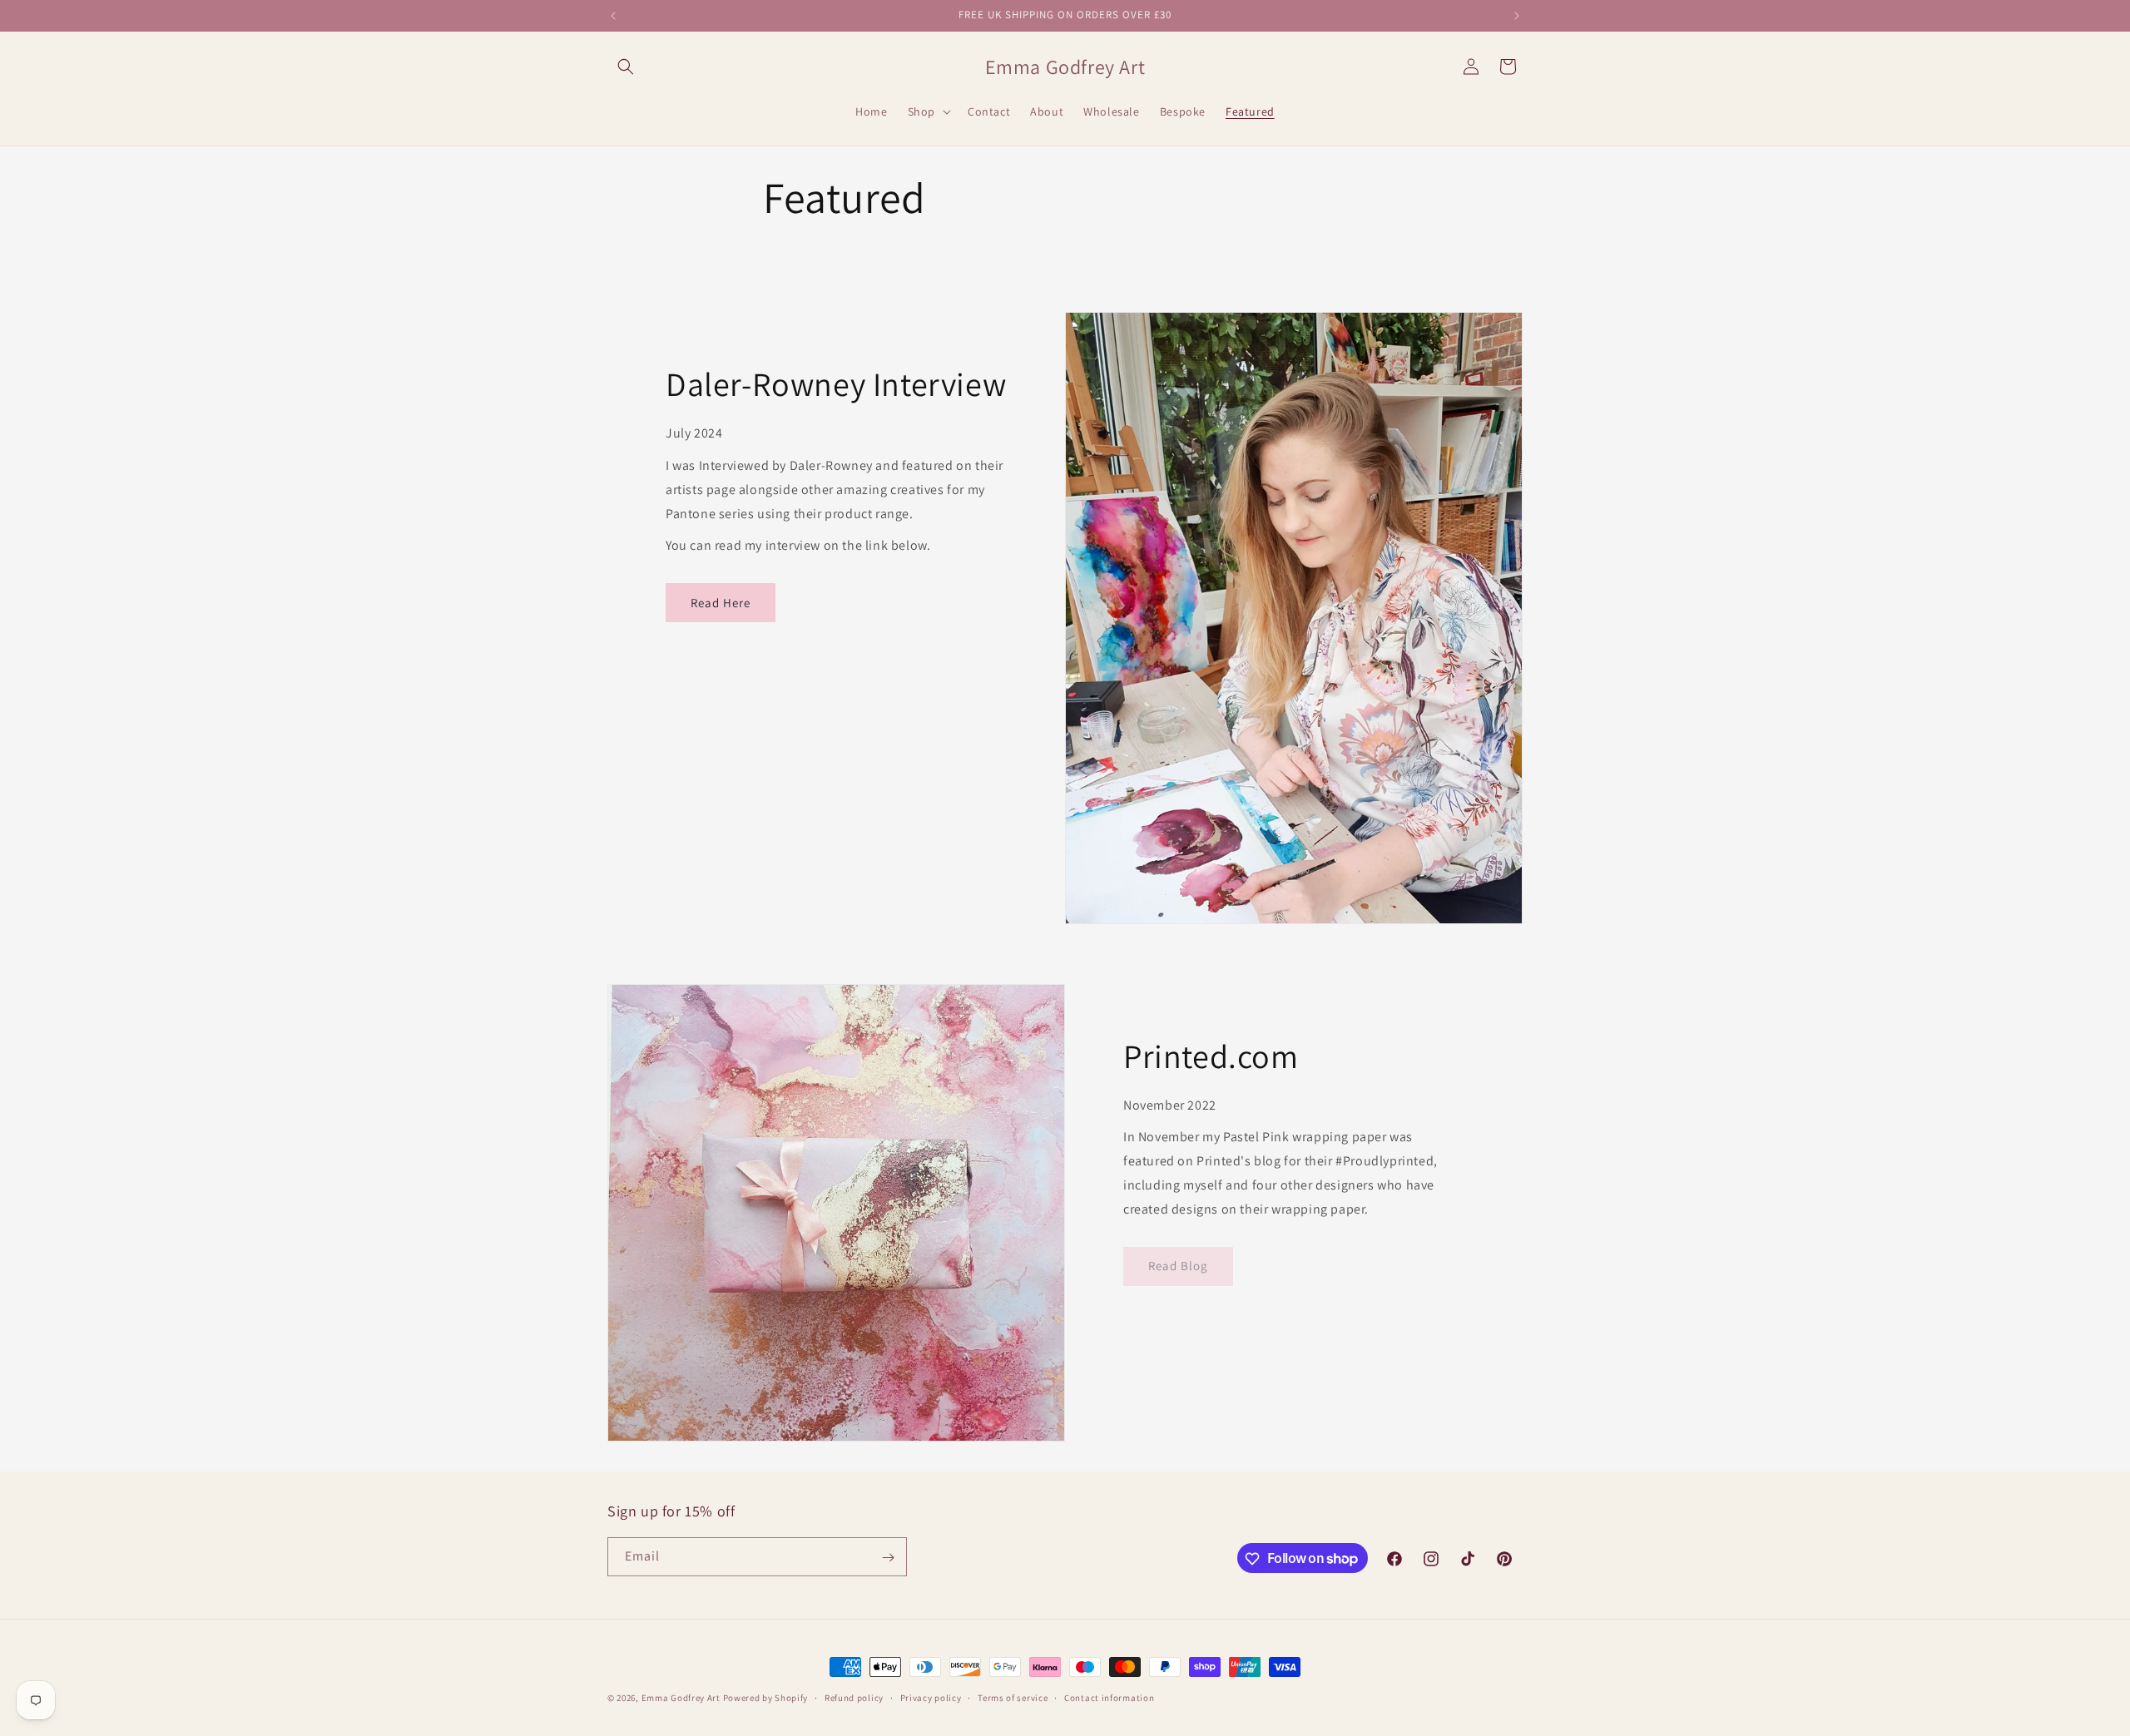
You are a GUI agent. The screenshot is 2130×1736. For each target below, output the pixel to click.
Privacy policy (931, 1697)
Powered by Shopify (766, 1698)
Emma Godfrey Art (681, 1698)
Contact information (1109, 1697)
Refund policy (854, 1697)
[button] (626, 67)
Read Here (721, 603)
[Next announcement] (1517, 16)
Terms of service (1013, 1697)
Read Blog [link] (1178, 1266)
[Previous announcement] (613, 16)
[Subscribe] (888, 1558)
